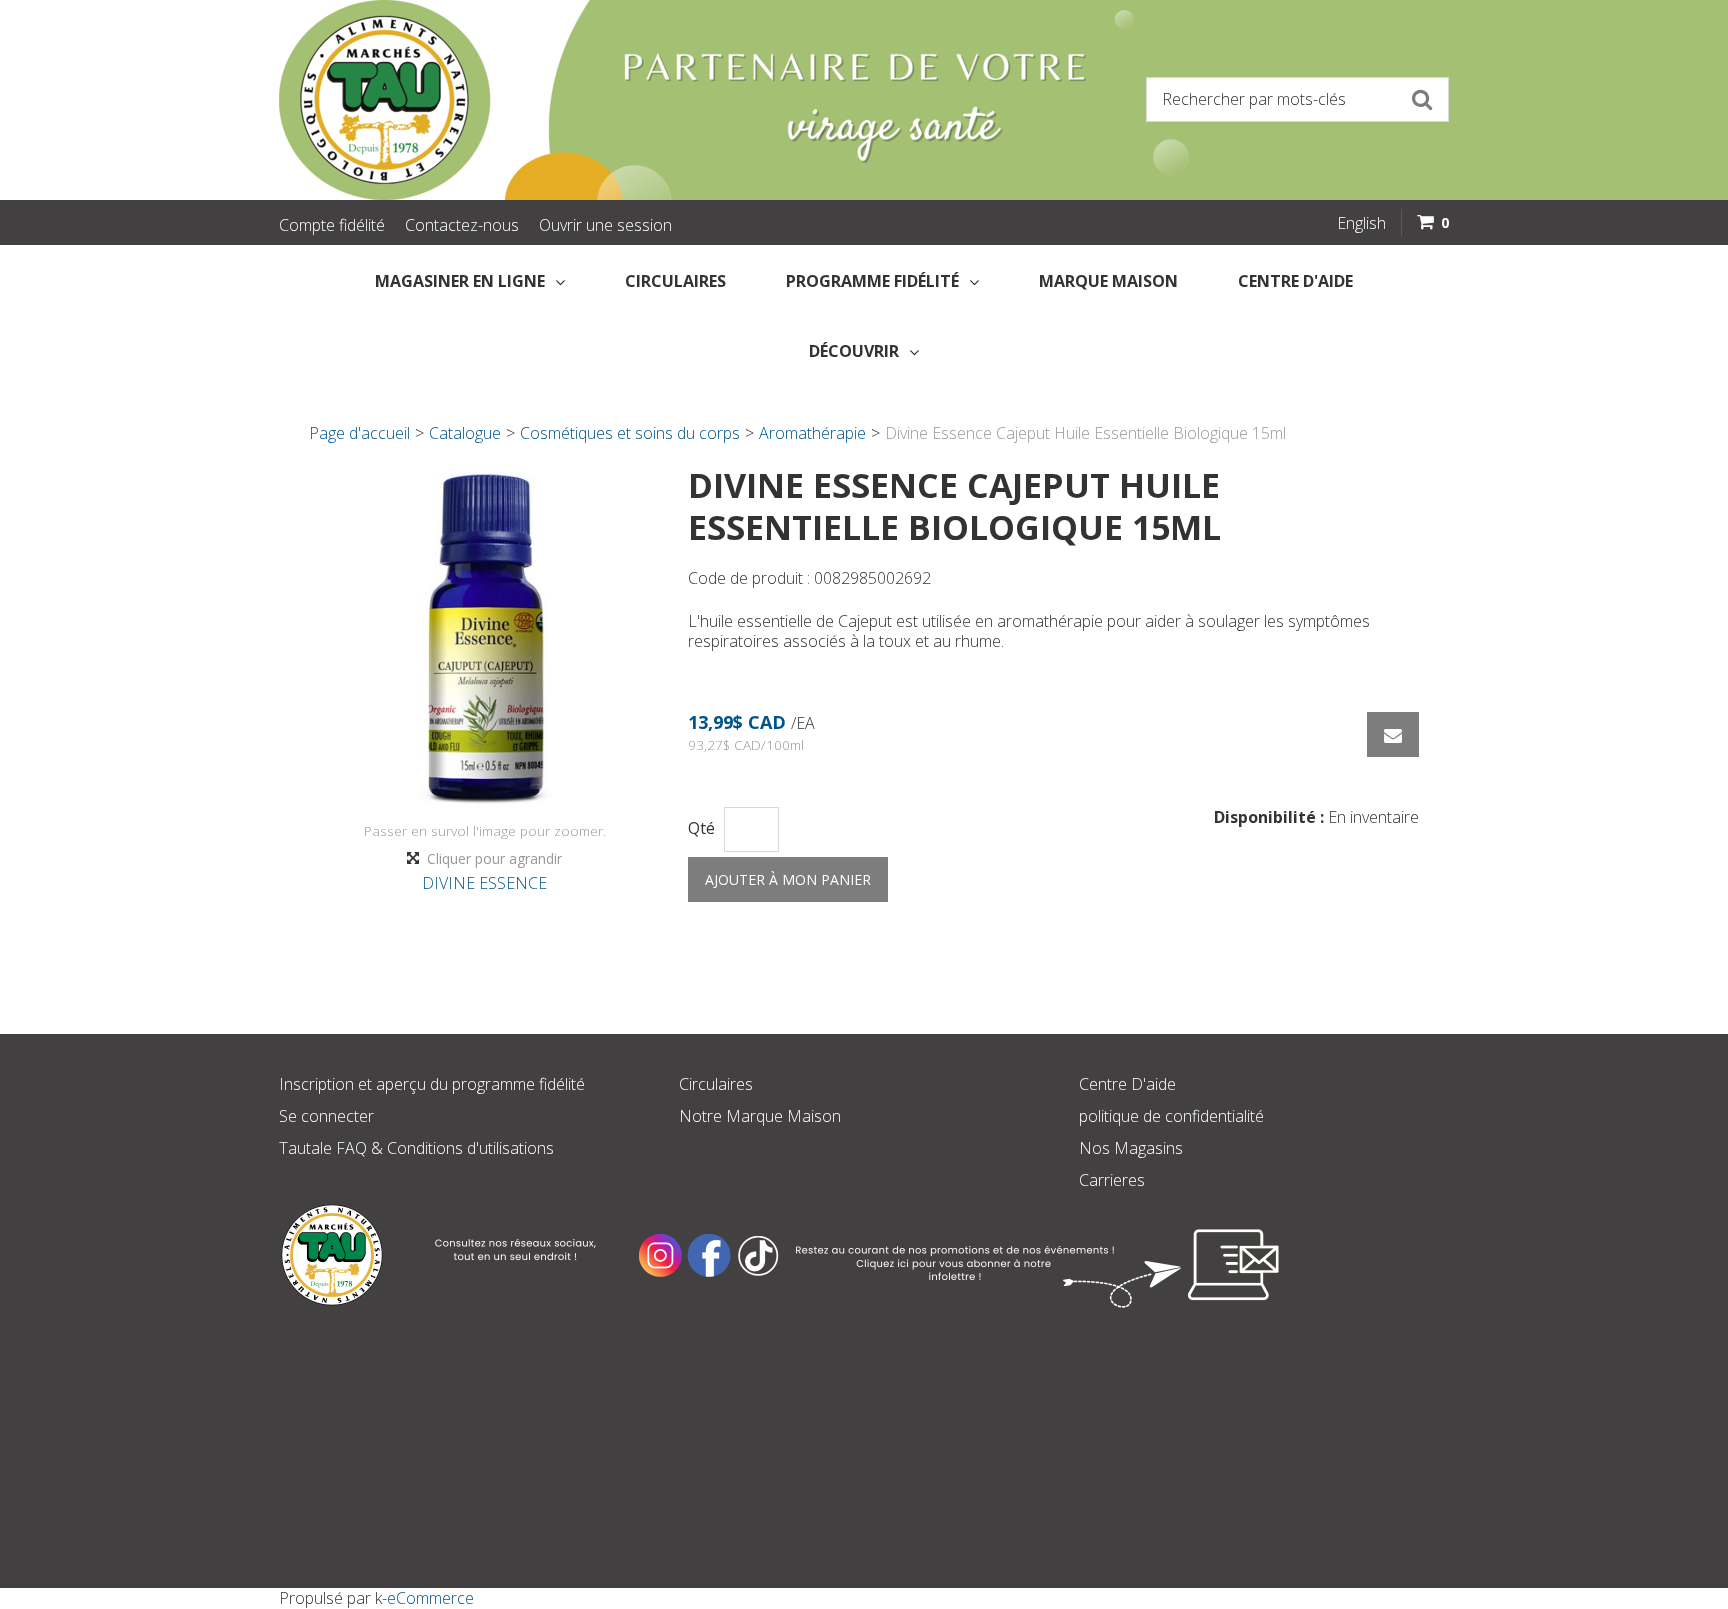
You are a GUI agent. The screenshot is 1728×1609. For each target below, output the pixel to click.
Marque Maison (1108, 281)
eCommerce (430, 1598)
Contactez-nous (462, 225)
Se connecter (326, 1116)
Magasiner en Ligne (460, 281)
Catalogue (465, 433)
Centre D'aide (1127, 1084)
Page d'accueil (359, 433)
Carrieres (1112, 1180)
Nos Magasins (1131, 1148)
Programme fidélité (872, 281)
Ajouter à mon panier (788, 879)
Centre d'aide (1295, 281)
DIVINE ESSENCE (484, 883)
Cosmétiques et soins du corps (630, 433)
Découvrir (854, 351)
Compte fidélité (332, 225)
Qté (701, 828)
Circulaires (675, 281)
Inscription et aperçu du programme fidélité (432, 1084)
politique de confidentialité (1171, 1116)
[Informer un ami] (1393, 734)
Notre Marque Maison (760, 1116)
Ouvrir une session (605, 225)
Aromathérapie (812, 433)
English (1361, 223)
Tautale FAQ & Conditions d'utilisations (416, 1148)
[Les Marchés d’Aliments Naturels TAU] (564, 100)
